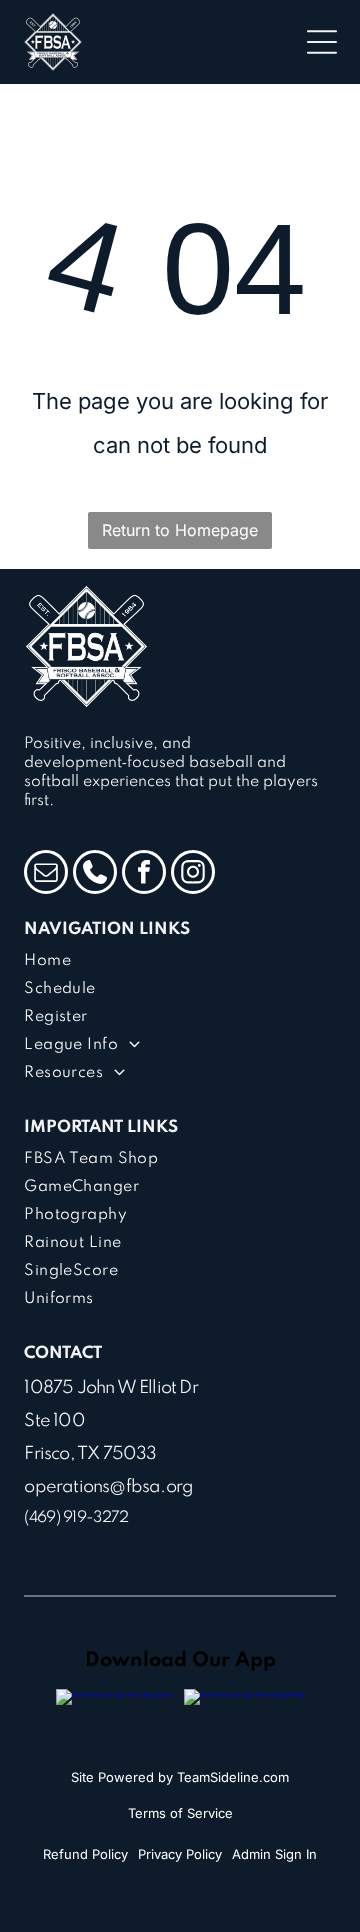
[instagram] (193, 874)
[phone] (95, 874)
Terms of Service (180, 1813)
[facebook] (144, 874)
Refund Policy (85, 1854)
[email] (46, 874)
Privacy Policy (180, 1854)
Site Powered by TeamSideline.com (180, 1777)
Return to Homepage (180, 530)
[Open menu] (322, 42)
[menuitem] (179, 961)
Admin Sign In (274, 1854)
